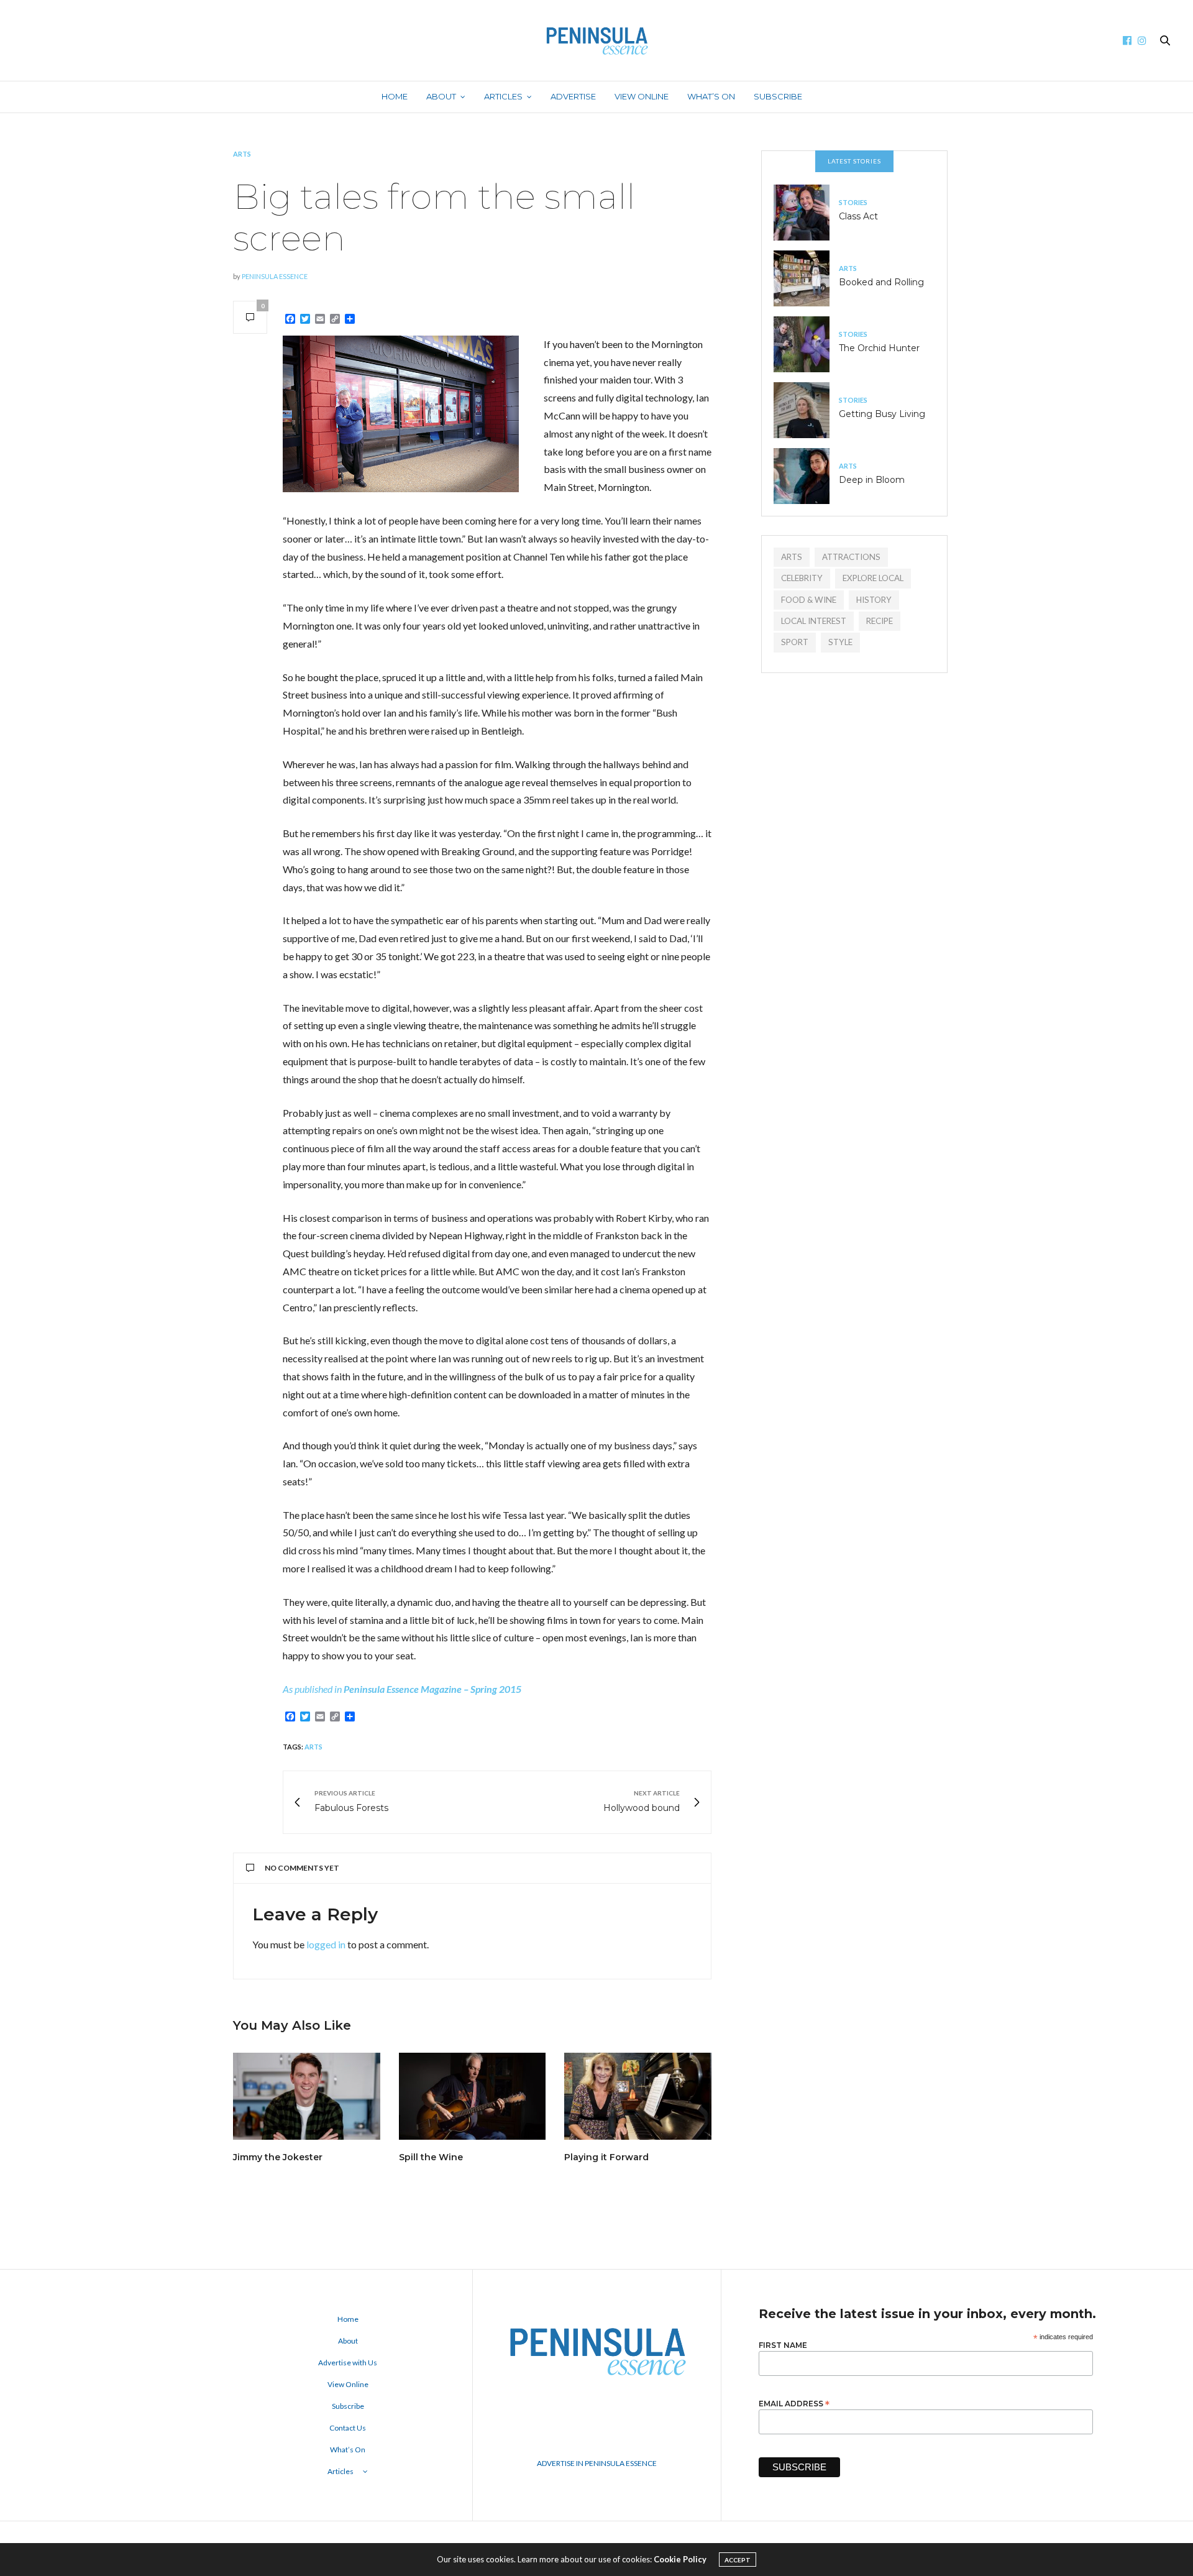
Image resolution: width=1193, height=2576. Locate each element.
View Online (642, 96)
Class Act (858, 216)
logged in (326, 1944)
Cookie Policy (680, 2559)
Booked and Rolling (881, 282)
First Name (783, 2345)
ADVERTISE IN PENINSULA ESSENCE (597, 2463)
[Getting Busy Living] (806, 410)
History (874, 600)
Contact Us (348, 2428)
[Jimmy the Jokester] (307, 2096)
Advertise (573, 96)
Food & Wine (809, 600)
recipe (880, 621)
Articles (503, 96)
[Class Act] (806, 213)
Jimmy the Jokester (278, 2157)
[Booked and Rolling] (806, 278)
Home (395, 96)
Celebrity (802, 578)
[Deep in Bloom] (806, 476)
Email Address (794, 2403)
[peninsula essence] (596, 40)
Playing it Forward (606, 2157)
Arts (242, 154)
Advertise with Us (348, 2363)
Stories (853, 202)
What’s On (711, 96)
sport (795, 642)
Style (840, 642)
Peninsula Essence (275, 276)
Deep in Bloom (872, 480)
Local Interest (814, 621)
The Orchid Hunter (879, 348)
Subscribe (778, 96)
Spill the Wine (431, 2157)
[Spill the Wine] (473, 2096)
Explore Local (873, 578)
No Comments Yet (302, 1868)
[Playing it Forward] (638, 2096)
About (441, 96)
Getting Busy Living (882, 414)
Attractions (851, 557)
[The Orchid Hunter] (806, 344)
